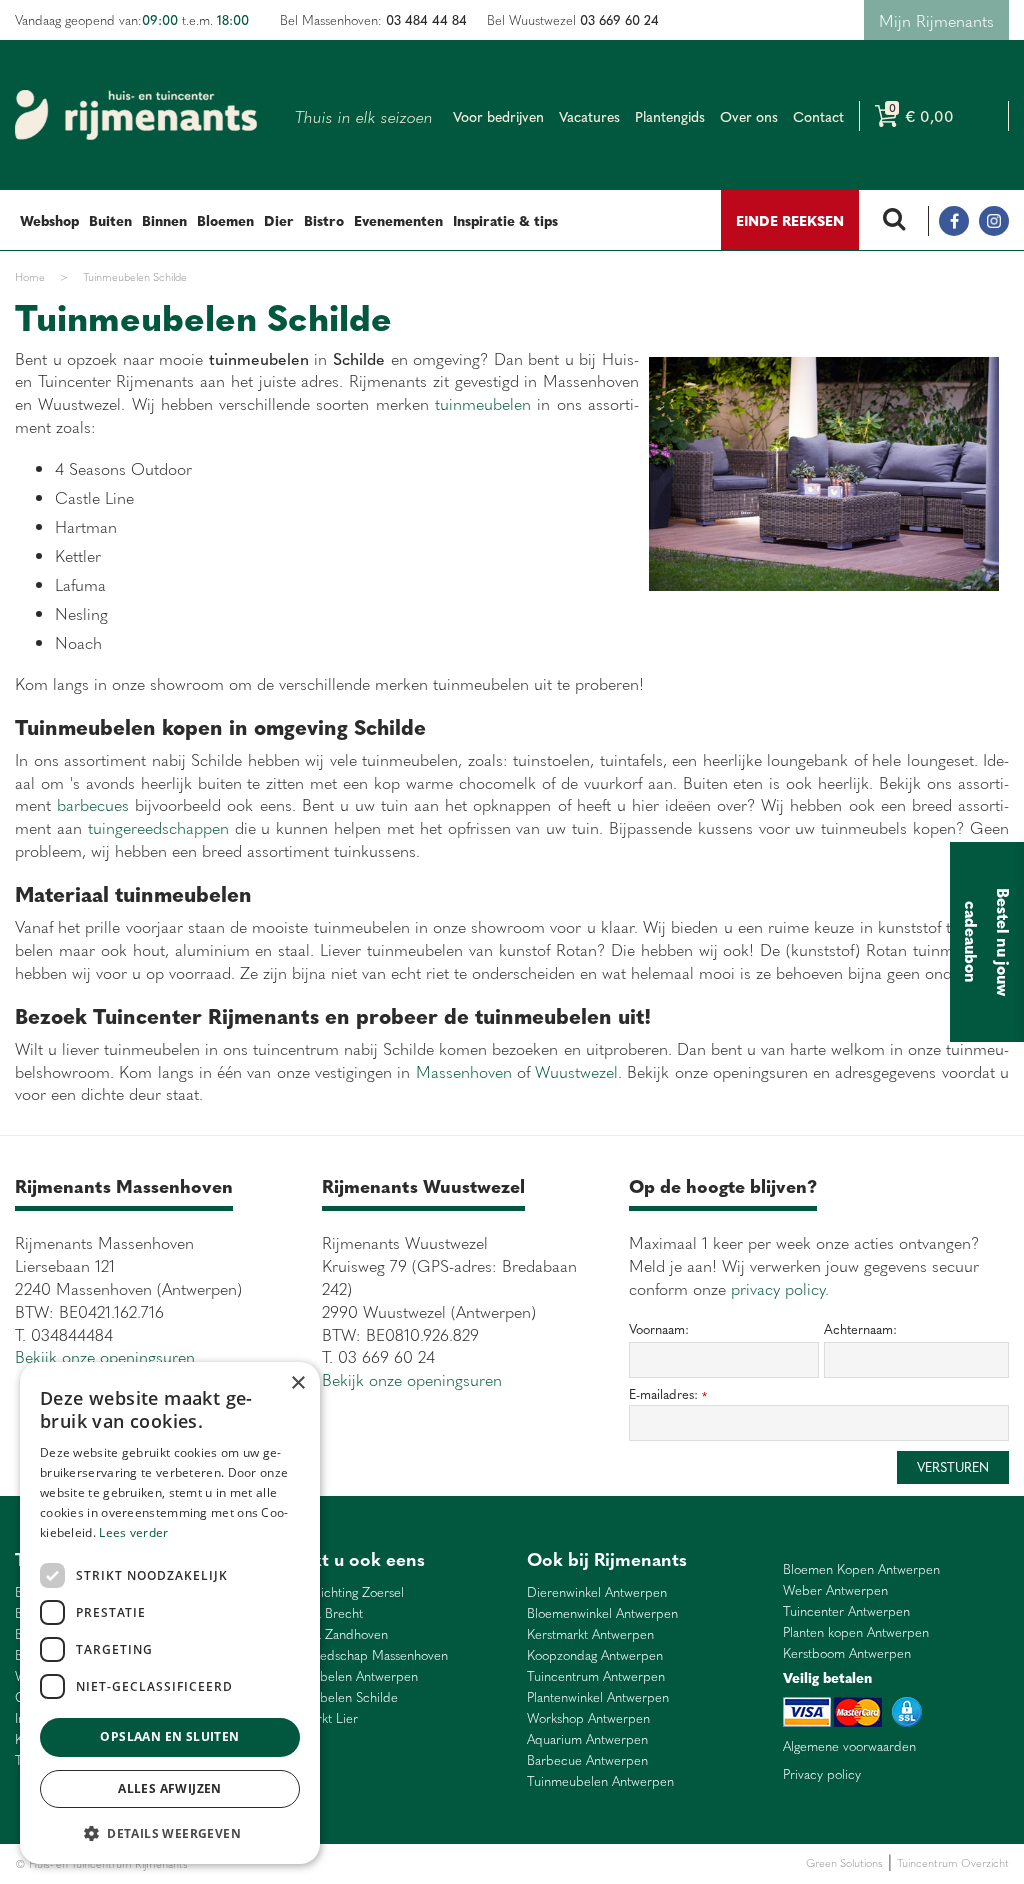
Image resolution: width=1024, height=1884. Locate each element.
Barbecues (493, 1863)
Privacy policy (822, 1774)
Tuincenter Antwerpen (846, 1611)
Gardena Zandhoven (329, 1634)
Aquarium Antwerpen (587, 1739)
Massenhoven (466, 1071)
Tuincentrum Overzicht (953, 1862)
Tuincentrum (364, 1863)
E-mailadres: (668, 1394)
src (894, 221)
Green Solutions (844, 1862)
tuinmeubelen (480, 403)
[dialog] (170, 1613)
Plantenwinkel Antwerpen (598, 1697)
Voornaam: (659, 1329)
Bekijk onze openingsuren (105, 1356)
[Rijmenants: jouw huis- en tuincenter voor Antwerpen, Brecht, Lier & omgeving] (136, 115)
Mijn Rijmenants (936, 20)
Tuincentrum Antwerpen (596, 1676)
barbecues (93, 804)
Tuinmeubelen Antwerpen (344, 1676)
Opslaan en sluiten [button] (169, 1736)
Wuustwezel (576, 1071)
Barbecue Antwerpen (587, 1760)
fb (954, 221)
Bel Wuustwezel (573, 19)
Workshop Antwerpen (588, 1718)
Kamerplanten (431, 1863)
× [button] (297, 1383)
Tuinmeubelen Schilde (334, 1697)
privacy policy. (780, 1288)
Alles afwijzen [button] (170, 1788)
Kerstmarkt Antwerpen (590, 1634)
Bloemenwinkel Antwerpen (602, 1613)
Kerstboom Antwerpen (847, 1653)
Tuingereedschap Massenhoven (359, 1655)
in (994, 221)
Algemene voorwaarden (849, 1746)
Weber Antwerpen (835, 1590)
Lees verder (133, 1532)
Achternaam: (860, 1329)
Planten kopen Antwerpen (856, 1632)
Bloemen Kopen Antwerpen (861, 1569)
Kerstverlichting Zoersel (337, 1592)
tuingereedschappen (158, 827)
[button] (170, 1832)
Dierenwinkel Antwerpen (597, 1592)
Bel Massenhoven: (373, 19)
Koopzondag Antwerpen (595, 1655)
